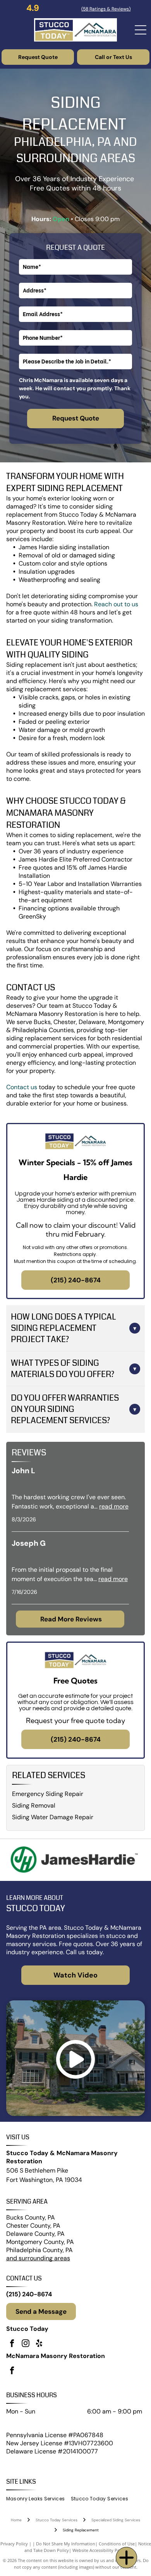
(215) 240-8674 (29, 2294)
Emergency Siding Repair (48, 1794)
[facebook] (12, 2344)
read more (114, 1506)
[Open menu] (141, 30)
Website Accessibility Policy (100, 2550)
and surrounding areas (38, 2258)
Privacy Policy (14, 2544)
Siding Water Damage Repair (53, 1817)
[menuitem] (39, 2499)
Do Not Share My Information (66, 2544)
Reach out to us (116, 604)
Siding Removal (34, 1805)
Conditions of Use (117, 2544)
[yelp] (39, 2344)
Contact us (22, 1087)
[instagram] (26, 2344)
